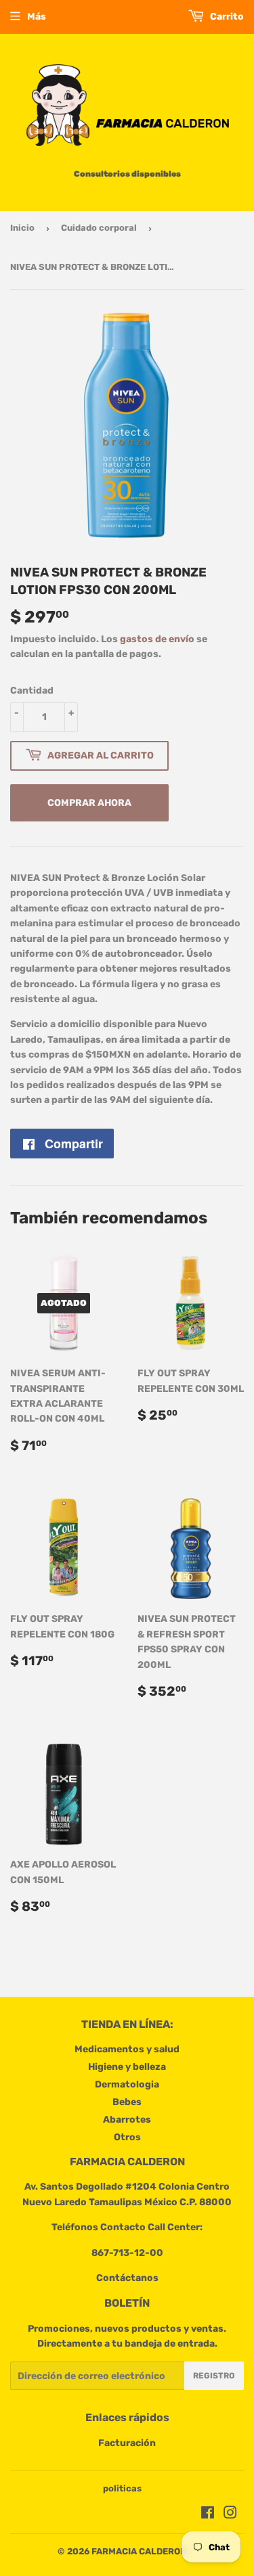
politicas (122, 2488)
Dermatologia (127, 2084)
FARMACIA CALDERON (139, 2551)
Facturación (127, 2443)
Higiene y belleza (127, 2067)
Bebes (127, 2102)
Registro (214, 2376)
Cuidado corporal (99, 228)
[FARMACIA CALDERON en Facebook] (208, 2515)
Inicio (22, 228)
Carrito (226, 17)
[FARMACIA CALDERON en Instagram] (230, 2515)
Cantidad (32, 691)
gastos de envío (157, 639)
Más (37, 17)
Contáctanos (127, 2278)
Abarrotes (127, 2120)
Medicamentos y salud (127, 2049)
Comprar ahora (89, 803)
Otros (127, 2137)
